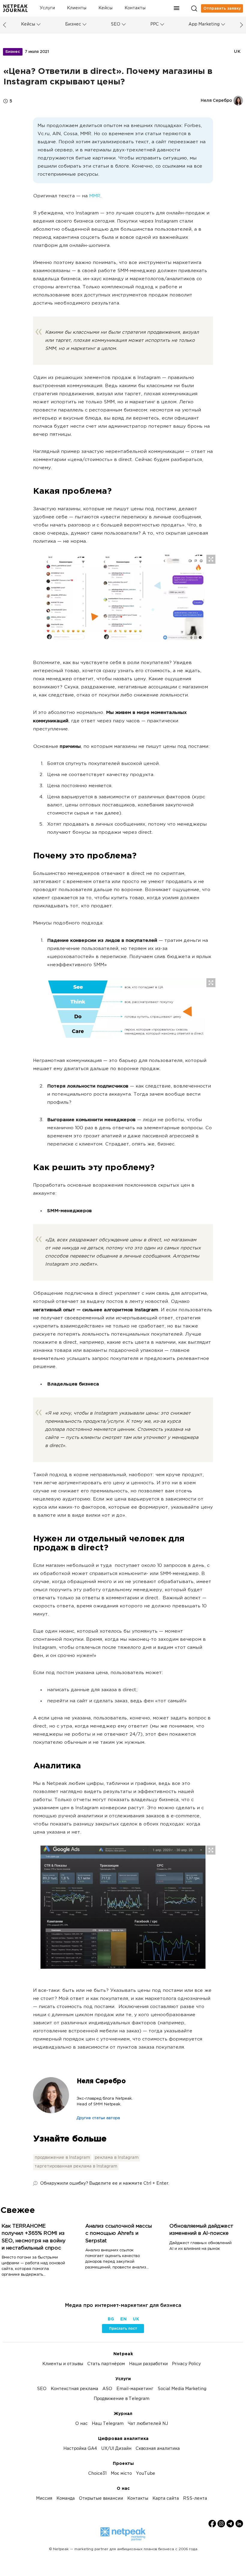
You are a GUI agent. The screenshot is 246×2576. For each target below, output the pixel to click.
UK (237, 52)
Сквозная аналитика (158, 2449)
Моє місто (121, 2474)
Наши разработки (148, 2364)
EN (123, 2319)
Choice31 (97, 2474)
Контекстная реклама (74, 2389)
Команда (66, 2499)
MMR (95, 196)
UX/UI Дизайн (116, 2449)
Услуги (47, 8)
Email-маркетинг (135, 2389)
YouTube (145, 2474)
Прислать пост (123, 2329)
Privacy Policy (186, 2364)
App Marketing (204, 24)
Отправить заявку (222, 8)
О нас (81, 2424)
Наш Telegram (108, 2424)
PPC (154, 24)
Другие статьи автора (98, 2118)
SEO (115, 24)
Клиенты (77, 8)
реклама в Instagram (117, 2158)
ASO (107, 2389)
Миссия (44, 2499)
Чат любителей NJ (148, 2424)
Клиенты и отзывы (63, 2364)
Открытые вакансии (101, 2499)
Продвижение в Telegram (121, 2399)
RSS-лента (195, 2499)
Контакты (135, 8)
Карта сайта (166, 2499)
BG (111, 2319)
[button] (177, 8)
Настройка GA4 (80, 2449)
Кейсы (105, 8)
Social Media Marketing (182, 2389)
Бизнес (73, 24)
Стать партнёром (106, 2364)
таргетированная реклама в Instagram (76, 2166)
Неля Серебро (101, 2081)
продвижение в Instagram (62, 2158)
